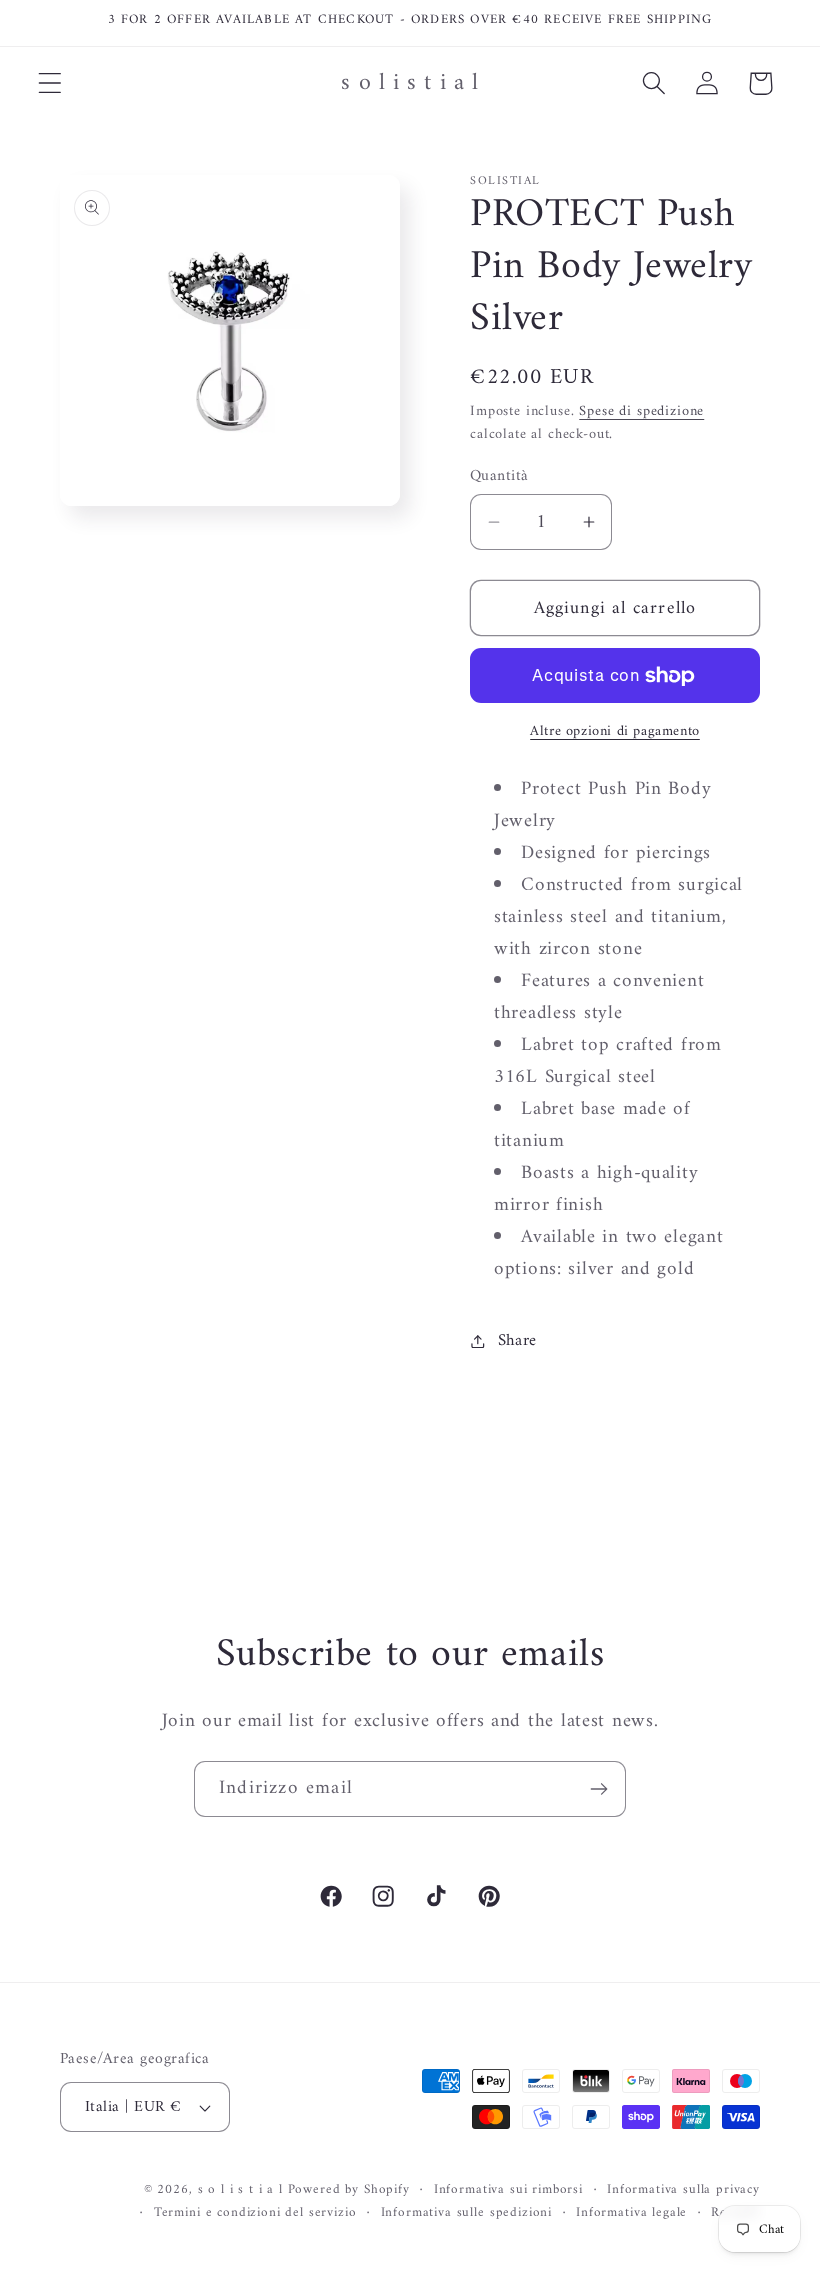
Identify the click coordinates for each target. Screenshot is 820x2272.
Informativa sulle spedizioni (467, 2213)
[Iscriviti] (598, 1789)
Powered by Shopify (349, 2189)
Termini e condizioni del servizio (255, 2213)
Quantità (499, 476)
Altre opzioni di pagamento (615, 732)
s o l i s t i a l (240, 2189)
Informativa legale (631, 2213)
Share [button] (517, 1341)
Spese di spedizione (641, 411)
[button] (50, 83)
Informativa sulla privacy (683, 2190)
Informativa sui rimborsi (508, 2190)
